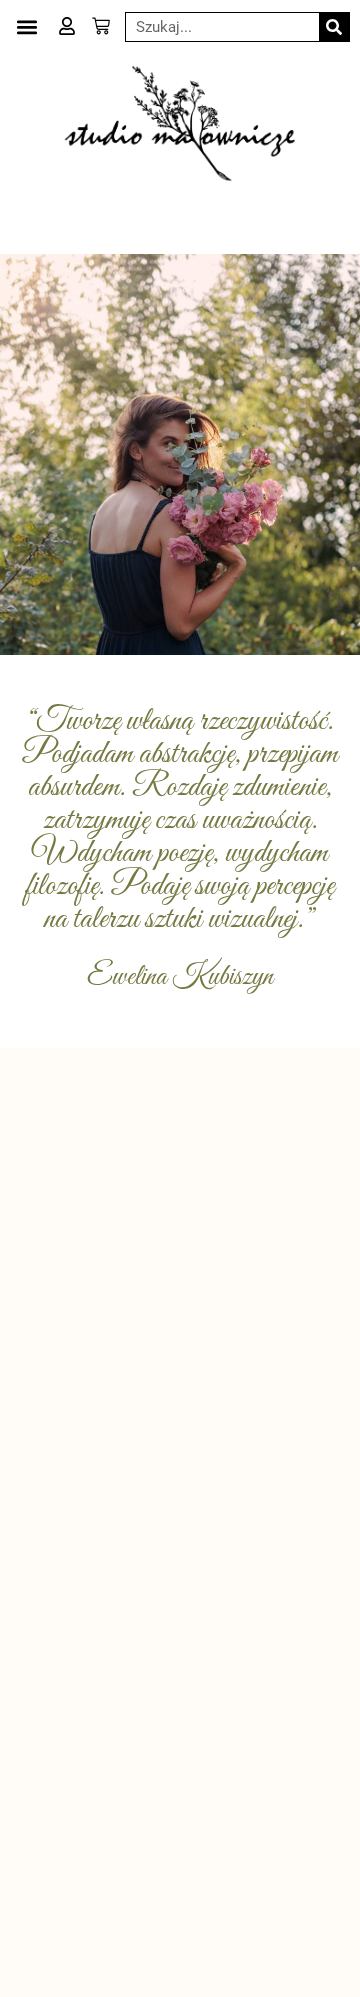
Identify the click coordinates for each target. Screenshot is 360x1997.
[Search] (334, 27)
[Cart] (101, 26)
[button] (26, 26)
